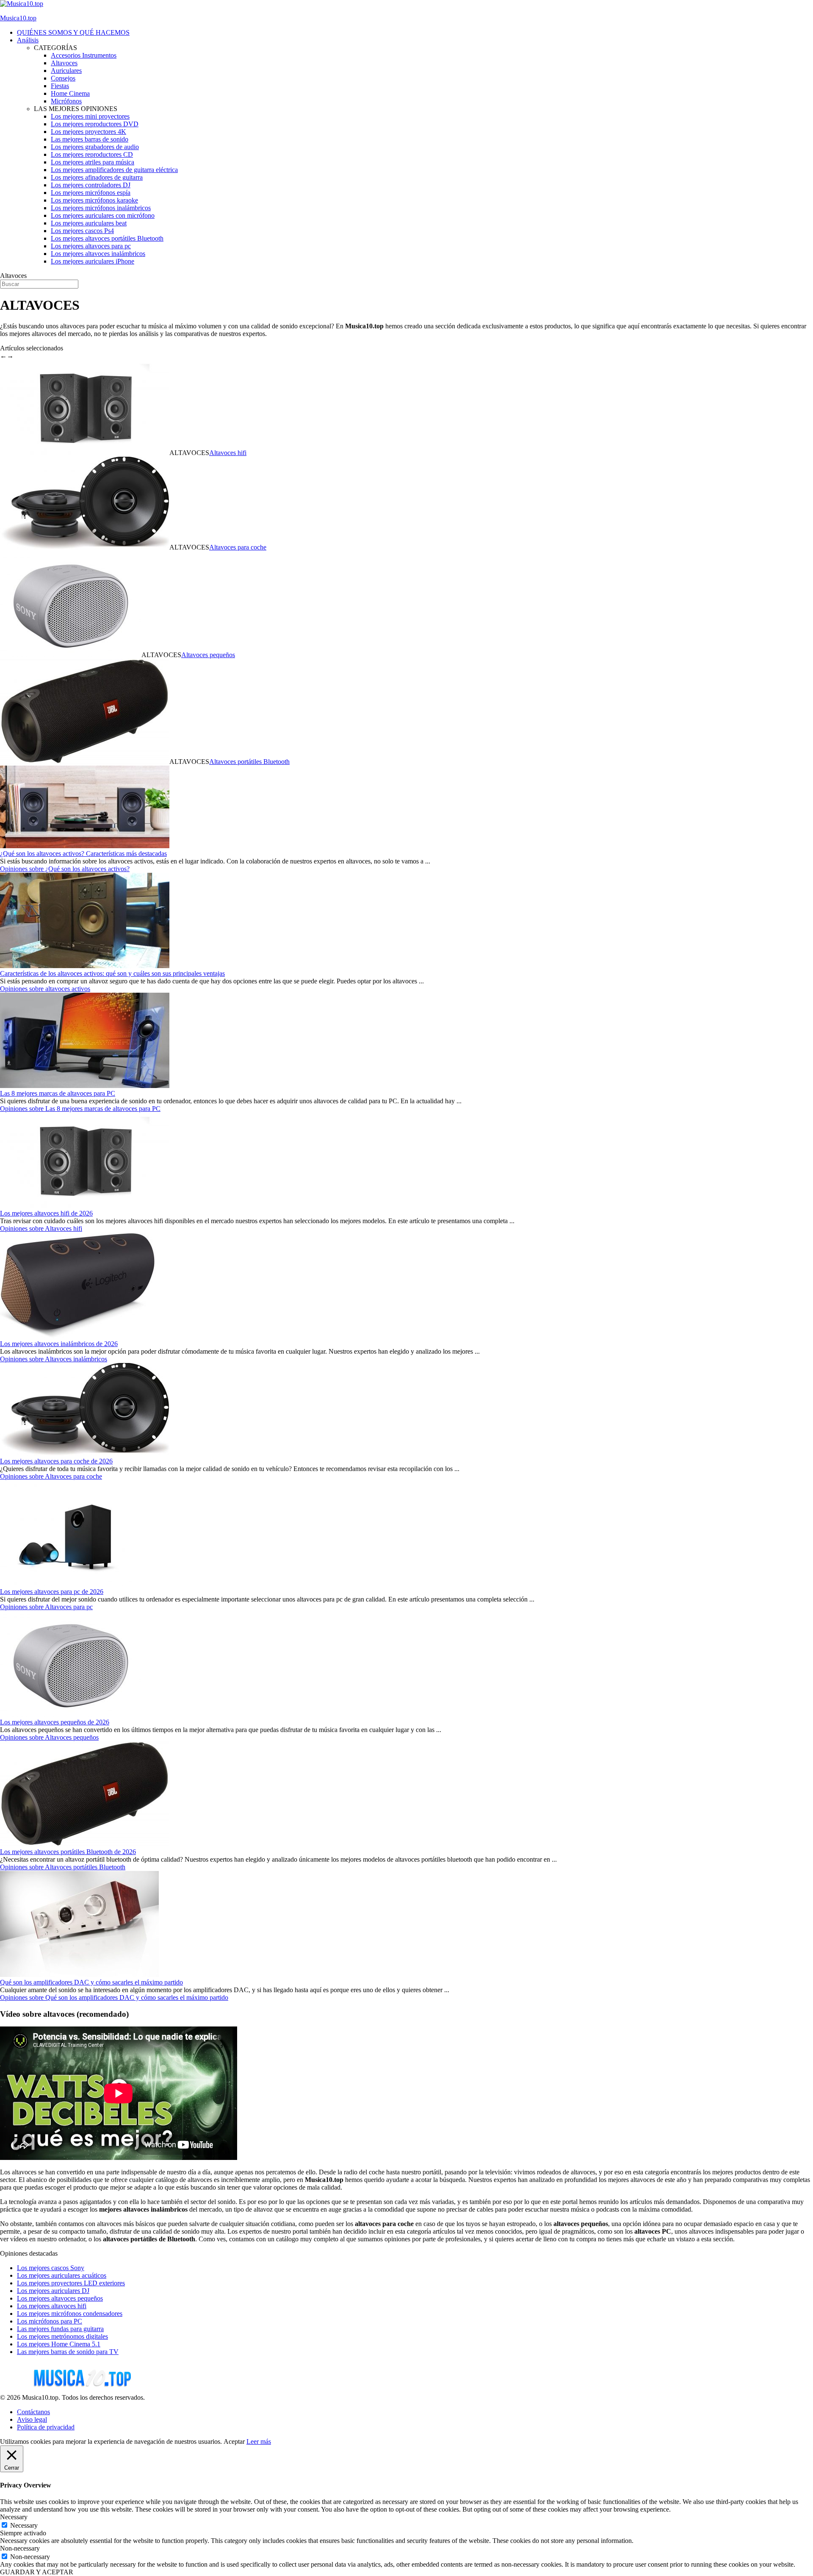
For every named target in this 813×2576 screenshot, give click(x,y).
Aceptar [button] (234, 2441)
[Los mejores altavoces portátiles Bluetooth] (85, 762)
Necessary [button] (14, 2517)
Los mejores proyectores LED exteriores (71, 2283)
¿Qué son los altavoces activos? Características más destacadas (83, 854)
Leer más (259, 2441)
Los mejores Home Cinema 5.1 (59, 2344)
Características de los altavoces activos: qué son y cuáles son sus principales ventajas (112, 973)
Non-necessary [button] (20, 2548)
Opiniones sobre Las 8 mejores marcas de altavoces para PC (80, 1109)
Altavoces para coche (238, 547)
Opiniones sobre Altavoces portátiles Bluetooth (63, 1867)
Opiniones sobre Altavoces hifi (41, 1228)
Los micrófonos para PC (50, 2321)
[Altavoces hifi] (85, 1206)
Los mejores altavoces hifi (52, 2306)
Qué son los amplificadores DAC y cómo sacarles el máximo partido (91, 1982)
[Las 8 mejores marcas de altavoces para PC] (85, 1086)
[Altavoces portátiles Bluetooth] (85, 1844)
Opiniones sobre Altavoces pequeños (49, 1737)
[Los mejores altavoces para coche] (85, 547)
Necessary (24, 2525)
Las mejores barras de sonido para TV (68, 2352)
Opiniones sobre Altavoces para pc (46, 1607)
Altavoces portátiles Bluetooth (249, 762)
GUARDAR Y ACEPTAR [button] (37, 2572)
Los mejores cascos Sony (51, 2268)
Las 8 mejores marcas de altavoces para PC (58, 1093)
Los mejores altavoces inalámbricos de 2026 (59, 1344)
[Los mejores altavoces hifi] (85, 453)
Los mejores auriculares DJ (53, 2291)
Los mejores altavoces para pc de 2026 (52, 1592)
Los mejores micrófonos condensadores (70, 2314)
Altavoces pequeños (208, 655)
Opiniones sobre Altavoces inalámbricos (54, 1359)
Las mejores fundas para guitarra (60, 2329)
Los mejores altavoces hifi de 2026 (46, 1213)
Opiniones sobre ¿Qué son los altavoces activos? (65, 869)
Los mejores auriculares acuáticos (62, 2275)
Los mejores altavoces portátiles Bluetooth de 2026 (68, 1852)
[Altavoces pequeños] (71, 1714)
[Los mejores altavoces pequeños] (71, 655)
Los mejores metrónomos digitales (62, 2336)
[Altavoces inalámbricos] (78, 1336)
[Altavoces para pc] (66, 1584)
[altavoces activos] (85, 966)
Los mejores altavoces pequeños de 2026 (55, 1722)
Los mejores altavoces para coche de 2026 (56, 1461)
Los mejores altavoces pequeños (60, 2298)
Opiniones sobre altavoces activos (45, 989)
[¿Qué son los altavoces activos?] (85, 846)
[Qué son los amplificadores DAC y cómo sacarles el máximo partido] (79, 1975)
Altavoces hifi (228, 453)
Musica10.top (18, 18)
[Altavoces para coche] (85, 1453)
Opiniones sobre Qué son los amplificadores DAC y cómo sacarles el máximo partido (114, 1997)
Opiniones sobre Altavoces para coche (51, 1476)
